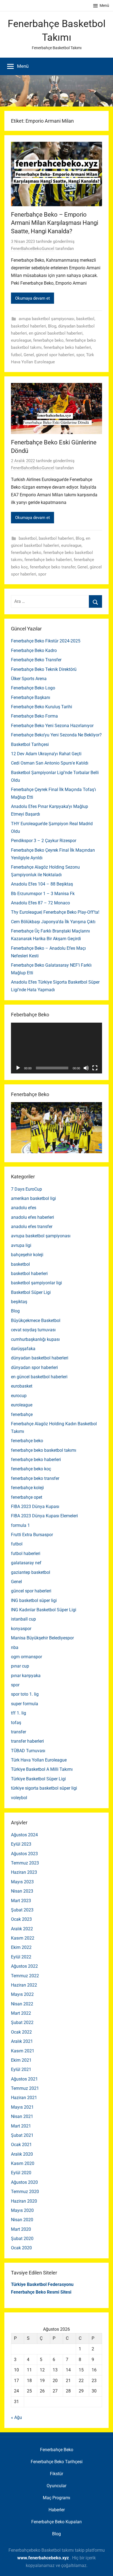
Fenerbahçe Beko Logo (33, 688)
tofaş (16, 1723)
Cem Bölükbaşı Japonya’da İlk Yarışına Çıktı (53, 922)
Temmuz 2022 (25, 1976)
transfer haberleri (27, 1741)
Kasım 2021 (23, 2051)
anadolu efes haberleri (33, 1217)
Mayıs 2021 (22, 2107)
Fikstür (56, 2474)
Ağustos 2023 (24, 1854)
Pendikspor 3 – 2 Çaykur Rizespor (44, 841)
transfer (19, 1732)
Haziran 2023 (24, 1872)
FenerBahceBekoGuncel (33, 249)
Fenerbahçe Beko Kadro (34, 650)
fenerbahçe (22, 1414)
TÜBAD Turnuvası (28, 1751)
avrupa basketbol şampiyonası (46, 319)
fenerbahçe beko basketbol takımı (44, 1450)
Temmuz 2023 (25, 1863)
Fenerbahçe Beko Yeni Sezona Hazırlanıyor (52, 726)
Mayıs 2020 (22, 2210)
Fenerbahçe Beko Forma (34, 716)
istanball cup (23, 1619)
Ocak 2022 (21, 2032)
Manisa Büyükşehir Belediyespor (42, 1638)
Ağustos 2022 (24, 1966)
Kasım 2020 (23, 2163)
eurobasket (22, 1386)
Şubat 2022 (22, 2022)
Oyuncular (56, 2486)
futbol (16, 355)
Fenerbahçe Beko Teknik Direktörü (44, 669)
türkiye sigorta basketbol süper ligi (44, 1788)
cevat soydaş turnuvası (33, 1330)
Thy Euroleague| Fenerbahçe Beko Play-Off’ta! (55, 912)
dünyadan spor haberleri (34, 1367)
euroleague (21, 340)
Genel (29, 355)
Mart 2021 (21, 2126)
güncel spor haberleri (55, 355)
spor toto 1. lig (25, 1694)
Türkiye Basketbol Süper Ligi (38, 1779)
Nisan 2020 (22, 2220)
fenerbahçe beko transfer (53, 567)
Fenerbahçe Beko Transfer (36, 660)
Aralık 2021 (22, 2041)
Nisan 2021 (22, 2116)
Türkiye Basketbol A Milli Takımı (42, 1769)
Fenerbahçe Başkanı (31, 697)
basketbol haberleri (29, 326)
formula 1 (20, 1525)
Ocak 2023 (21, 1919)
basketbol (85, 319)
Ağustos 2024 (24, 1835)
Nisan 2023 (22, 1891)
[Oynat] (18, 1068)
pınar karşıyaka (26, 1676)
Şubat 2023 (22, 1910)
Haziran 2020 (24, 2201)
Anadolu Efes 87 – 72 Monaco (40, 903)
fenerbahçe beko (48, 340)
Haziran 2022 (24, 1985)
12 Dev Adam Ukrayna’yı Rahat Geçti (46, 754)
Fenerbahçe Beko (57, 2450)
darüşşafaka (23, 1349)
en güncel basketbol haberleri (56, 333)
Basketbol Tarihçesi (30, 744)
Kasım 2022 (23, 1938)
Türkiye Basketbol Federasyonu (42, 2284)
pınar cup (20, 1666)
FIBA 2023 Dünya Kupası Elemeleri (44, 1516)
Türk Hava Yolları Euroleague (39, 1760)
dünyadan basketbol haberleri (40, 1358)
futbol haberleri (26, 1553)
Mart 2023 (21, 1901)
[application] (56, 1048)
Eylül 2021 (21, 2069)
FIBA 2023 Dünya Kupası (35, 1507)
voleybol (19, 1798)
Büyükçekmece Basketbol (36, 1321)
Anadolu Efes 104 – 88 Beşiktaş (42, 884)
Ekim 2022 (21, 1947)
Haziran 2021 (24, 2098)
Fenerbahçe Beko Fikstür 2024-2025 (46, 641)
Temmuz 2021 (25, 2088)
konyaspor (21, 1629)
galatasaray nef (26, 1563)
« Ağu (16, 2417)
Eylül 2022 (21, 1957)
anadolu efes (24, 1208)
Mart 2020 (21, 2229)
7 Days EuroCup (26, 1189)
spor (80, 355)
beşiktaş (19, 1302)
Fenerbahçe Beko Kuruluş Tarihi (42, 707)
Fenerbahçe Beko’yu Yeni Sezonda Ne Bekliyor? (56, 735)
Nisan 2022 (22, 2004)
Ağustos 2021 (24, 2079)
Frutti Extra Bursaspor (32, 1535)
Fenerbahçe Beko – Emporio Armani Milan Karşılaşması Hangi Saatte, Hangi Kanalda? (55, 223)
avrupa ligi (21, 1245)
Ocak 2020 (21, 2248)
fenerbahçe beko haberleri (67, 347)
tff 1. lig (19, 1713)
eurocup (19, 1396)
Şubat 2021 (22, 2135)
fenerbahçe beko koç (31, 1469)
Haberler (57, 2510)
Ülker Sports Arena (29, 679)
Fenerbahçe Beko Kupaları (56, 2522)
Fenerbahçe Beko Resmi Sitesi (41, 2292)
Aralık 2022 (22, 1929)
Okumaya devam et (33, 298)
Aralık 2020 (22, 2154)
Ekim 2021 (21, 2060)
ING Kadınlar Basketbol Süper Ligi (44, 1610)
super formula (25, 1704)
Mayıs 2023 (22, 1882)
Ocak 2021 (21, 2145)
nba (15, 1647)
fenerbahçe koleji (27, 1488)
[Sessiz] (86, 1068)
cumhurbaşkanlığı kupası (35, 1339)
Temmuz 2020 (25, 2192)
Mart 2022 (21, 2013)
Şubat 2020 (22, 2239)
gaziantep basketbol (31, 1572)
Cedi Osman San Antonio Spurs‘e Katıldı (50, 763)
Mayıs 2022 (22, 1994)
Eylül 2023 (21, 1844)
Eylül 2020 (21, 2173)
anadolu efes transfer (32, 1227)
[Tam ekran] (95, 1068)
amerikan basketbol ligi (33, 1198)
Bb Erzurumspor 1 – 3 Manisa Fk (43, 894)
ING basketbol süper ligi (34, 1600)
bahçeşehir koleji (27, 1255)
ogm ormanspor (26, 1657)
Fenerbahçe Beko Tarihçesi (57, 2462)
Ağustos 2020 (24, 2182)
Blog (52, 326)
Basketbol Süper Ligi (31, 1292)
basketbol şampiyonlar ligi (36, 1283)
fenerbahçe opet (27, 1497)
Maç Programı (56, 2498)
